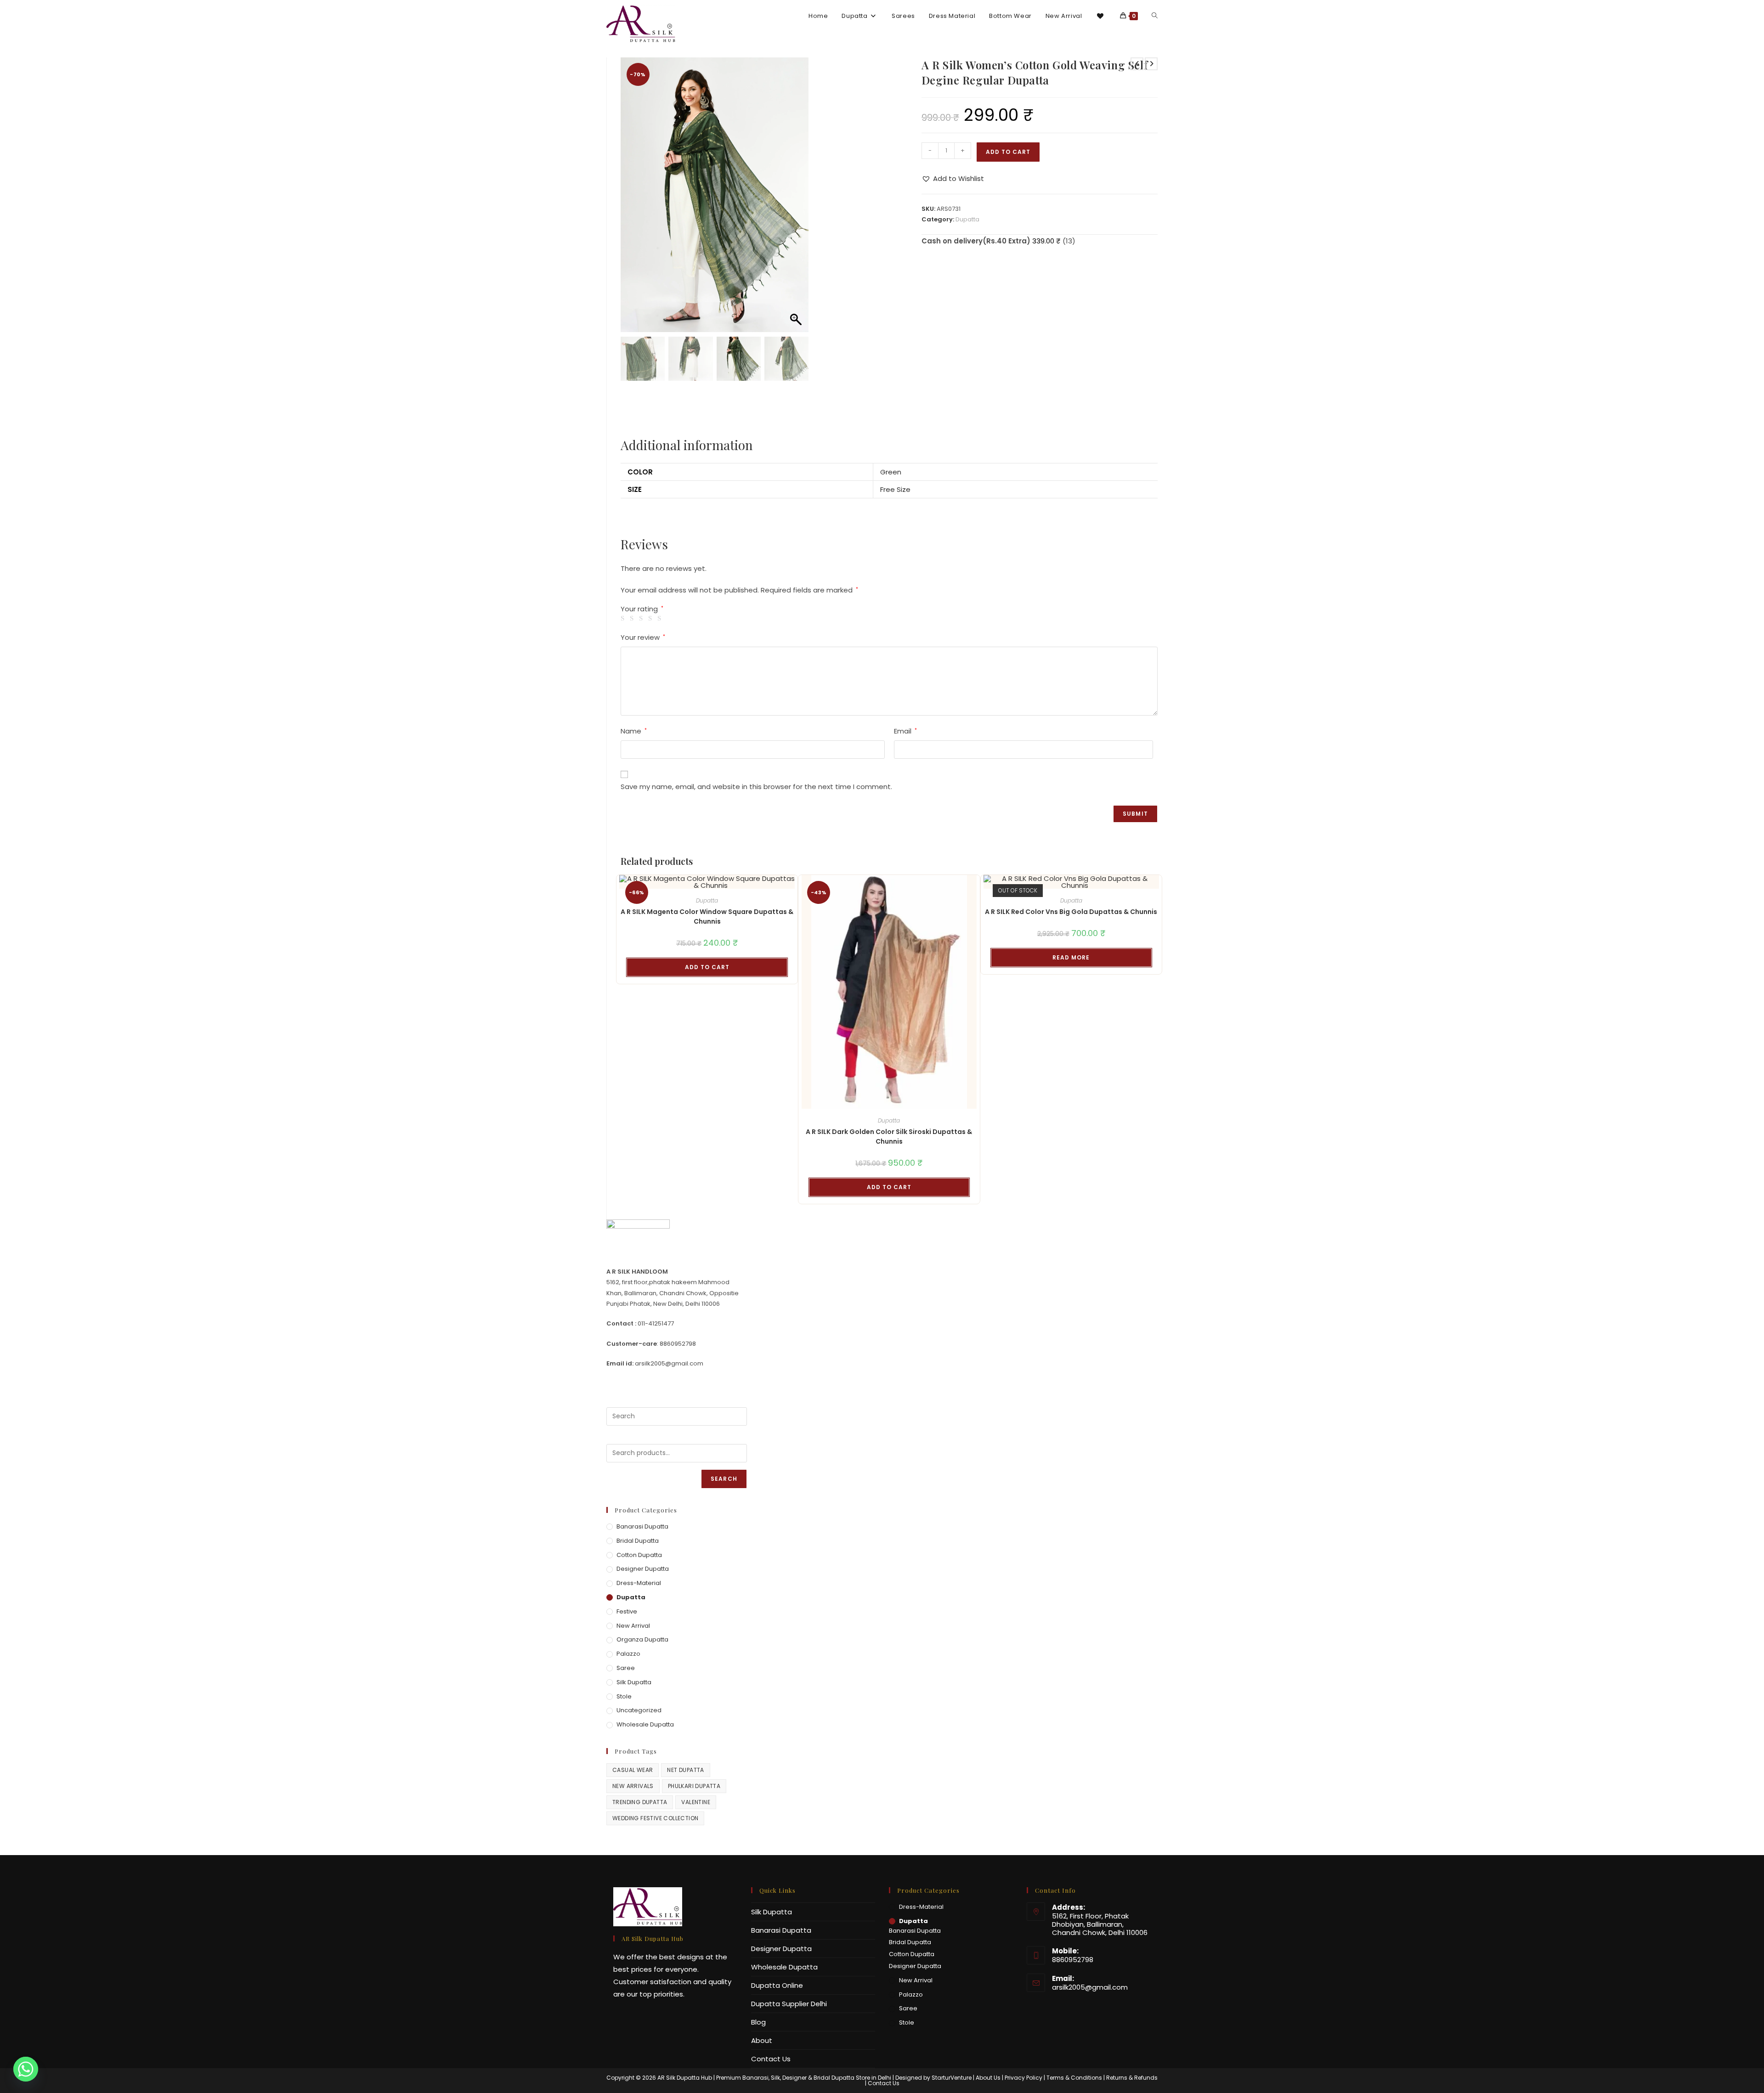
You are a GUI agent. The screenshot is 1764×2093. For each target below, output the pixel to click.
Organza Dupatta (642, 1639)
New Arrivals (633, 1786)
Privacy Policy (1023, 2078)
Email (905, 731)
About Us (988, 2078)
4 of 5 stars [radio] (652, 618)
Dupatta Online (777, 1985)
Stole (624, 1696)
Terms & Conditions (1074, 2078)
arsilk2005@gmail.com (1090, 1987)
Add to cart (1008, 152)
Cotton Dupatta (639, 1555)
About (762, 2040)
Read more (1071, 957)
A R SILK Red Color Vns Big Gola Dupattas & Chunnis (1071, 912)
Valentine (696, 1802)
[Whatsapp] (26, 2069)
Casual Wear (633, 1770)
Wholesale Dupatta (645, 1724)
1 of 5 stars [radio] (624, 618)
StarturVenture (952, 2078)
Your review (643, 637)
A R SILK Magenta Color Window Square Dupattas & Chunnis (707, 917)
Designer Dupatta (643, 1569)
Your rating (642, 609)
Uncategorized (639, 1710)
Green (891, 472)
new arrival (633, 1626)
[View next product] (1151, 64)
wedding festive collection (655, 1818)
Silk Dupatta (634, 1682)
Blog (758, 2022)
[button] (797, 199)
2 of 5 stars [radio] (633, 618)
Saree (626, 1668)
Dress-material (639, 1583)
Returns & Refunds (1132, 2078)
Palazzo (628, 1654)
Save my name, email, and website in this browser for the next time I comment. (756, 787)
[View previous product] (1137, 64)
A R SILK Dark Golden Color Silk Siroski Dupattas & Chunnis (889, 1137)
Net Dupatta (685, 1770)
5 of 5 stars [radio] (661, 618)
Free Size (895, 489)
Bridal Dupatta (638, 1541)
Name (634, 731)
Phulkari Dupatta (694, 1786)
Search (724, 1479)
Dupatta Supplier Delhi (789, 2004)
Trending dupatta (640, 1802)
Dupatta (967, 219)
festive (627, 1611)
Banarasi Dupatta (642, 1526)
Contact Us (771, 2059)
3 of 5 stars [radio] (642, 618)
